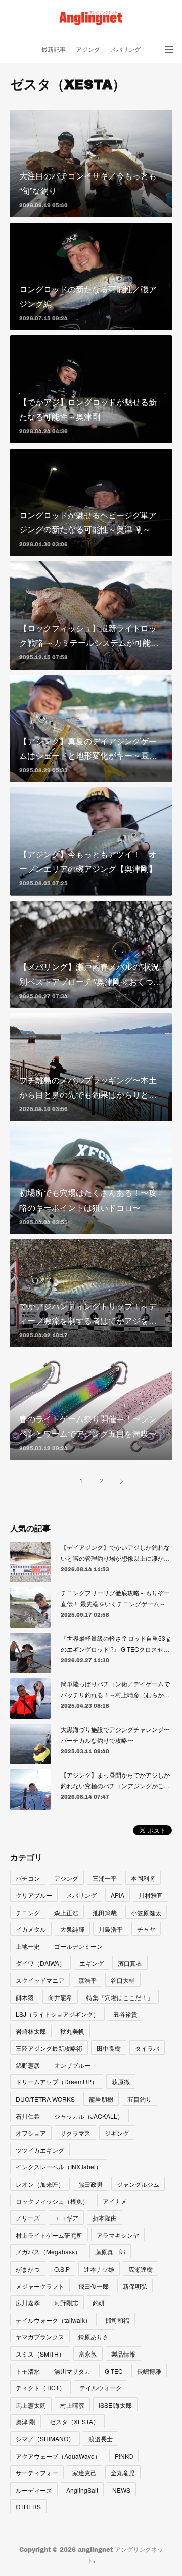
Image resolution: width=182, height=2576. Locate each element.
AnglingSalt (82, 2490)
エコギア (66, 2218)
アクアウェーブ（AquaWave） (58, 2456)
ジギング (117, 2133)
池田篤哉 (105, 1912)
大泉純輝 (72, 1929)
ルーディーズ (34, 2490)
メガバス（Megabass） (48, 2252)
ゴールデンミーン (78, 1946)
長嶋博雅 (149, 2371)
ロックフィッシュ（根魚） (52, 2201)
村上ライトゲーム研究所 (49, 2235)
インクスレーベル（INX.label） (59, 2167)
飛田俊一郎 (94, 2286)
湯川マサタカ (72, 2371)
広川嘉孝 (28, 2303)
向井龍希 (60, 1997)
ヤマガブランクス (40, 2337)
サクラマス (75, 2133)
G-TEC (114, 2371)
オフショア (31, 2133)
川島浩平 (111, 1929)
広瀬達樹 (141, 2269)
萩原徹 (121, 2082)
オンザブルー (72, 2065)
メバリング (125, 49)
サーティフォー (37, 2473)
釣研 (99, 2303)
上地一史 (28, 1946)
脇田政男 (90, 2184)
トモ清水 (28, 2371)
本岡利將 (143, 1878)
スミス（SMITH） (40, 2354)
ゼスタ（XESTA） (74, 2422)
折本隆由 (105, 2218)
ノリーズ (28, 2218)
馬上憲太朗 (31, 2405)
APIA (118, 1895)
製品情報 (123, 2354)
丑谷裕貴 (125, 2014)
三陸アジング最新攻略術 (49, 2048)
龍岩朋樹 (101, 2099)
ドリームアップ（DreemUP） (57, 2082)
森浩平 (87, 1980)
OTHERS (28, 2506)
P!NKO (124, 2456)
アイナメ (115, 2201)
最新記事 (54, 49)
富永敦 (88, 2354)
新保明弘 (135, 2286)
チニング (28, 1912)
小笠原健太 (146, 1912)
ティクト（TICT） (40, 2388)
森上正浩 (66, 1912)
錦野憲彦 (28, 2065)
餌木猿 (25, 1997)
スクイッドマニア (40, 1980)
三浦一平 (105, 1878)
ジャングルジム (138, 2184)
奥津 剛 (26, 2422)
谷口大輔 (123, 1980)
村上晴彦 (72, 2405)
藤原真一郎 (110, 2252)
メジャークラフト (40, 2286)
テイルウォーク (101, 2388)
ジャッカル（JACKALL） (89, 2116)
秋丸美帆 (72, 2031)
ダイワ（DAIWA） (40, 1963)
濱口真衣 (130, 1963)
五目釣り (140, 2099)
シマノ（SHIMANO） (45, 2439)
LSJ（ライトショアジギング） (57, 2014)
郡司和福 (117, 2320)
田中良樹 (109, 2048)
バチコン (28, 1878)
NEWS (121, 2490)
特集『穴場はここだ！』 (120, 1997)
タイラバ (147, 2048)
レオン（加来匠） (40, 2184)
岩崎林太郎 (31, 2031)
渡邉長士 (101, 2439)
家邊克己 (84, 2473)
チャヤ (146, 1929)
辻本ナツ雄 (99, 2269)
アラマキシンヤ (118, 2235)
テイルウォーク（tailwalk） (53, 2320)
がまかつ (28, 2269)
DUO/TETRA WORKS (45, 2099)
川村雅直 (151, 1895)
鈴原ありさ (94, 2337)
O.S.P (62, 2269)
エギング (92, 1963)
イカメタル (31, 1929)
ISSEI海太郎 (115, 2405)
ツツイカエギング (40, 2150)
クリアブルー (34, 1895)
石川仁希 (28, 2116)
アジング (88, 49)
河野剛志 (66, 2303)
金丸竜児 (123, 2473)
